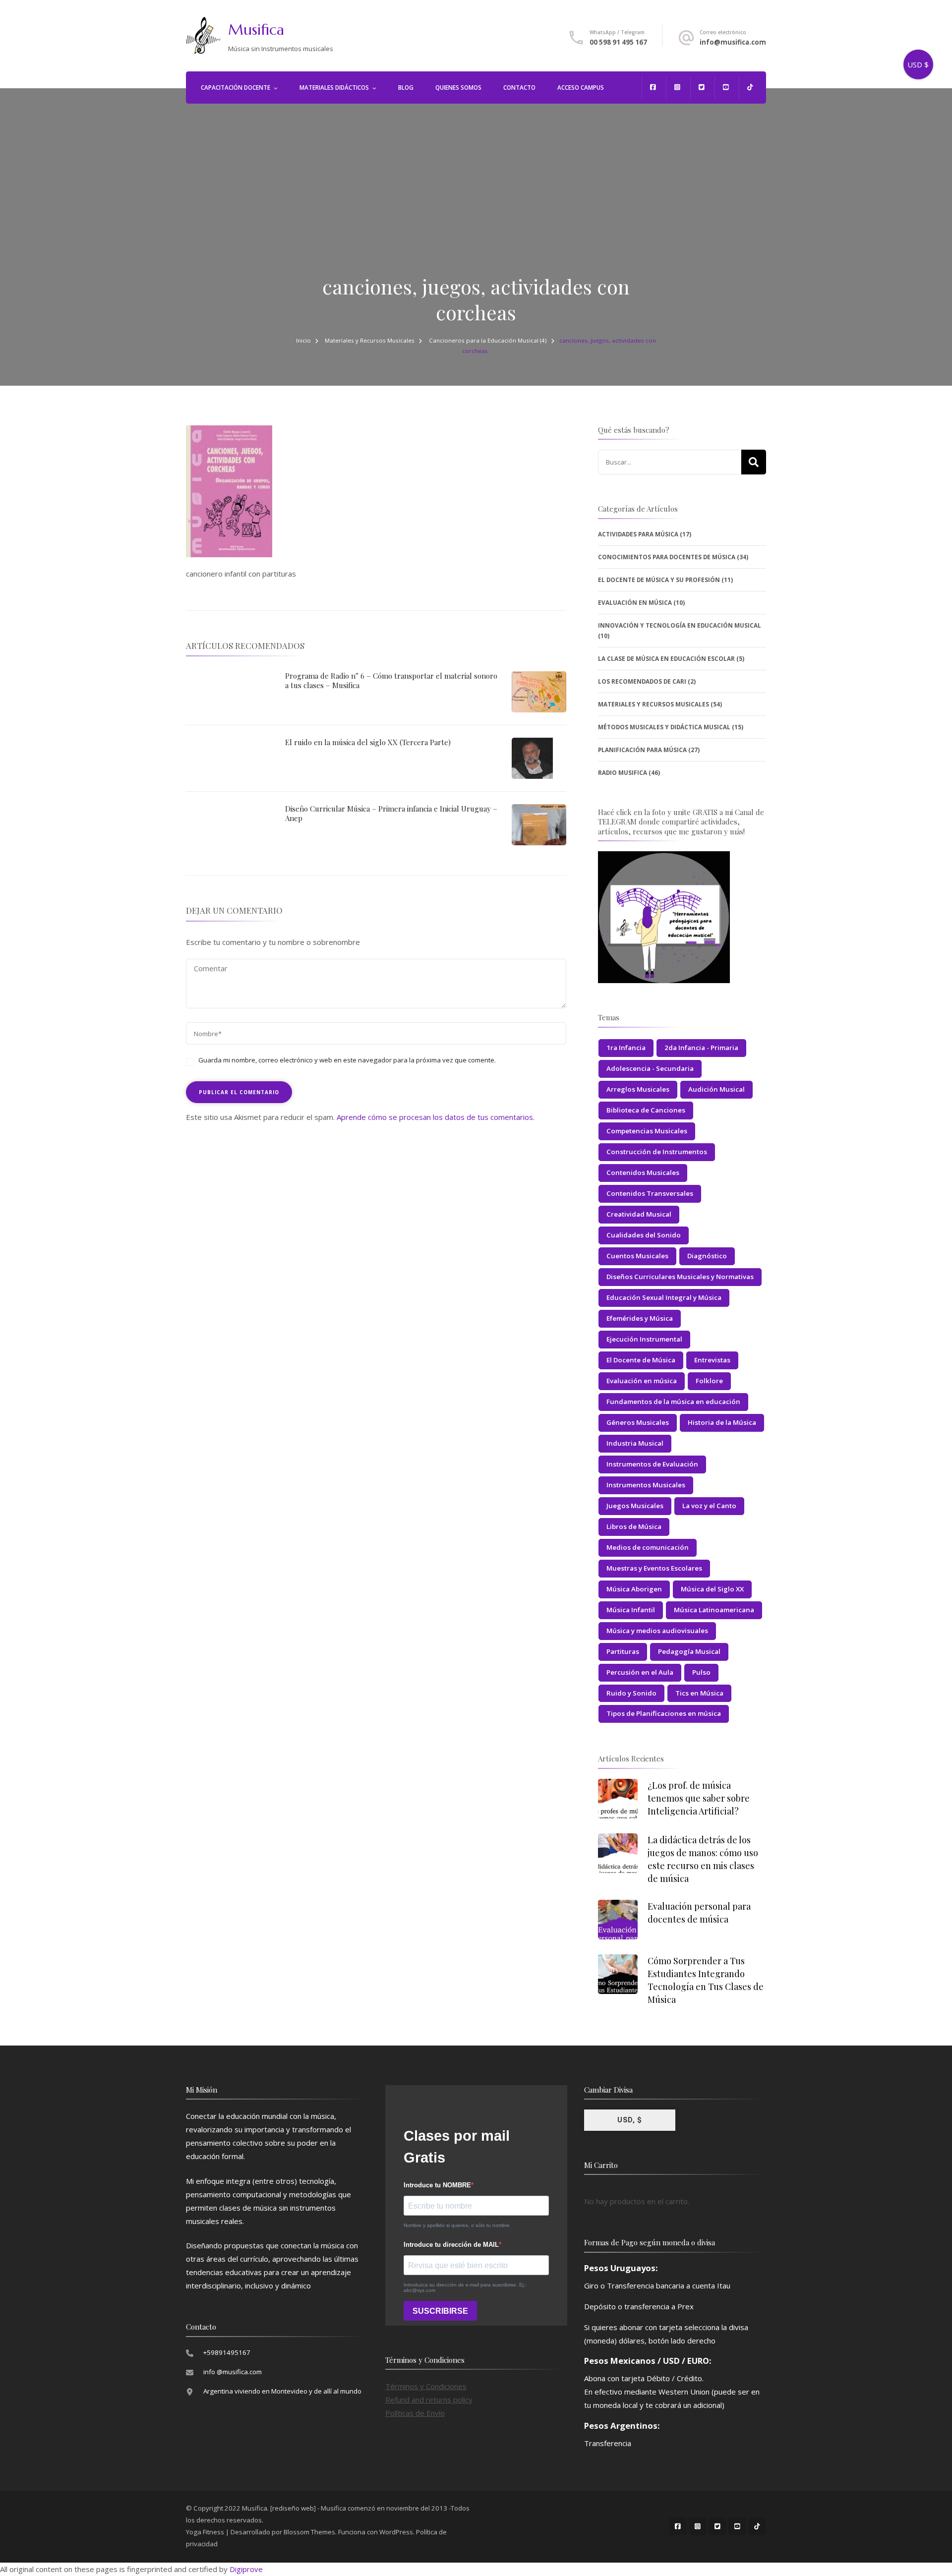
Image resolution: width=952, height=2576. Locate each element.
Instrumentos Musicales (646, 1485)
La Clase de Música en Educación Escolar (666, 659)
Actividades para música (638, 534)
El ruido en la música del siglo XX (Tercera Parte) (368, 742)
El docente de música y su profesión (659, 580)
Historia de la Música (722, 1422)
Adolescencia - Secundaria (650, 1068)
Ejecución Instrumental (644, 1339)
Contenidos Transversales (650, 1193)
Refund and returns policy (429, 2400)
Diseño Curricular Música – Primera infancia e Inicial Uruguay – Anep (391, 814)
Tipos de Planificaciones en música (664, 1713)
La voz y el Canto (709, 1506)
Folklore (709, 1381)
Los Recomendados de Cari (642, 681)
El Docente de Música (641, 1360)
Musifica (256, 29)
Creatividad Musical (639, 1214)
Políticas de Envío (415, 2413)
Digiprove (246, 2569)
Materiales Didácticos (334, 88)
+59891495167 (227, 2352)
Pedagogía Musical (689, 1651)
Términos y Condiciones (426, 2386)
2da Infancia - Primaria (701, 1048)
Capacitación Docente (236, 88)
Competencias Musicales (647, 1131)
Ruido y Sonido (631, 1693)
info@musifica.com (733, 42)
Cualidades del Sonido (644, 1235)
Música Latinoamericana (714, 1610)
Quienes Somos (458, 88)
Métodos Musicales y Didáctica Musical (664, 727)
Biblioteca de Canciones (646, 1110)
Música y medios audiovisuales (657, 1631)
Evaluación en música (642, 1381)
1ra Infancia (626, 1048)
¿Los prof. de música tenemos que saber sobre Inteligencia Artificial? (699, 1798)
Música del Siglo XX (712, 1589)
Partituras (623, 1651)
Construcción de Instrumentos (657, 1152)
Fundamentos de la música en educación (673, 1402)
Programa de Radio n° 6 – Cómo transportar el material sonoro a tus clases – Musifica (391, 681)
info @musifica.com (233, 2372)
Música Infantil (631, 1610)
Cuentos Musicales (637, 1256)
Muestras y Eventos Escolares (654, 1568)
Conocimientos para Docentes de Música (667, 557)
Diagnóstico (707, 1256)
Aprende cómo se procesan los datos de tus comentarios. (436, 1117)
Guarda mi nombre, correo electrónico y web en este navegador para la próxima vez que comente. (347, 1060)
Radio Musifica (623, 773)
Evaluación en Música (635, 603)
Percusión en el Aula (640, 1672)
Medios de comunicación (648, 1547)
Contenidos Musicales (643, 1172)
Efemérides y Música (640, 1318)
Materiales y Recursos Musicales (370, 340)
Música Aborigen (634, 1589)
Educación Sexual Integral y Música (664, 1297)
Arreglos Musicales (638, 1089)
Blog (406, 88)
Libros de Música (634, 1526)
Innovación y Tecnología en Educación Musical (680, 625)
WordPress (396, 2532)
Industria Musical (635, 1443)
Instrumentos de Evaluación (652, 1464)
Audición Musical (716, 1089)
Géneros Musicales (638, 1422)
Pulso (701, 1672)
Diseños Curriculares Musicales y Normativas (680, 1277)
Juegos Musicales (635, 1506)
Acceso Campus (581, 88)
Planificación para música (642, 750)
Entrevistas (712, 1360)
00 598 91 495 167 (618, 42)
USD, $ (630, 2120)
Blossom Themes (309, 2532)
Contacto (519, 88)
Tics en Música (699, 1693)
